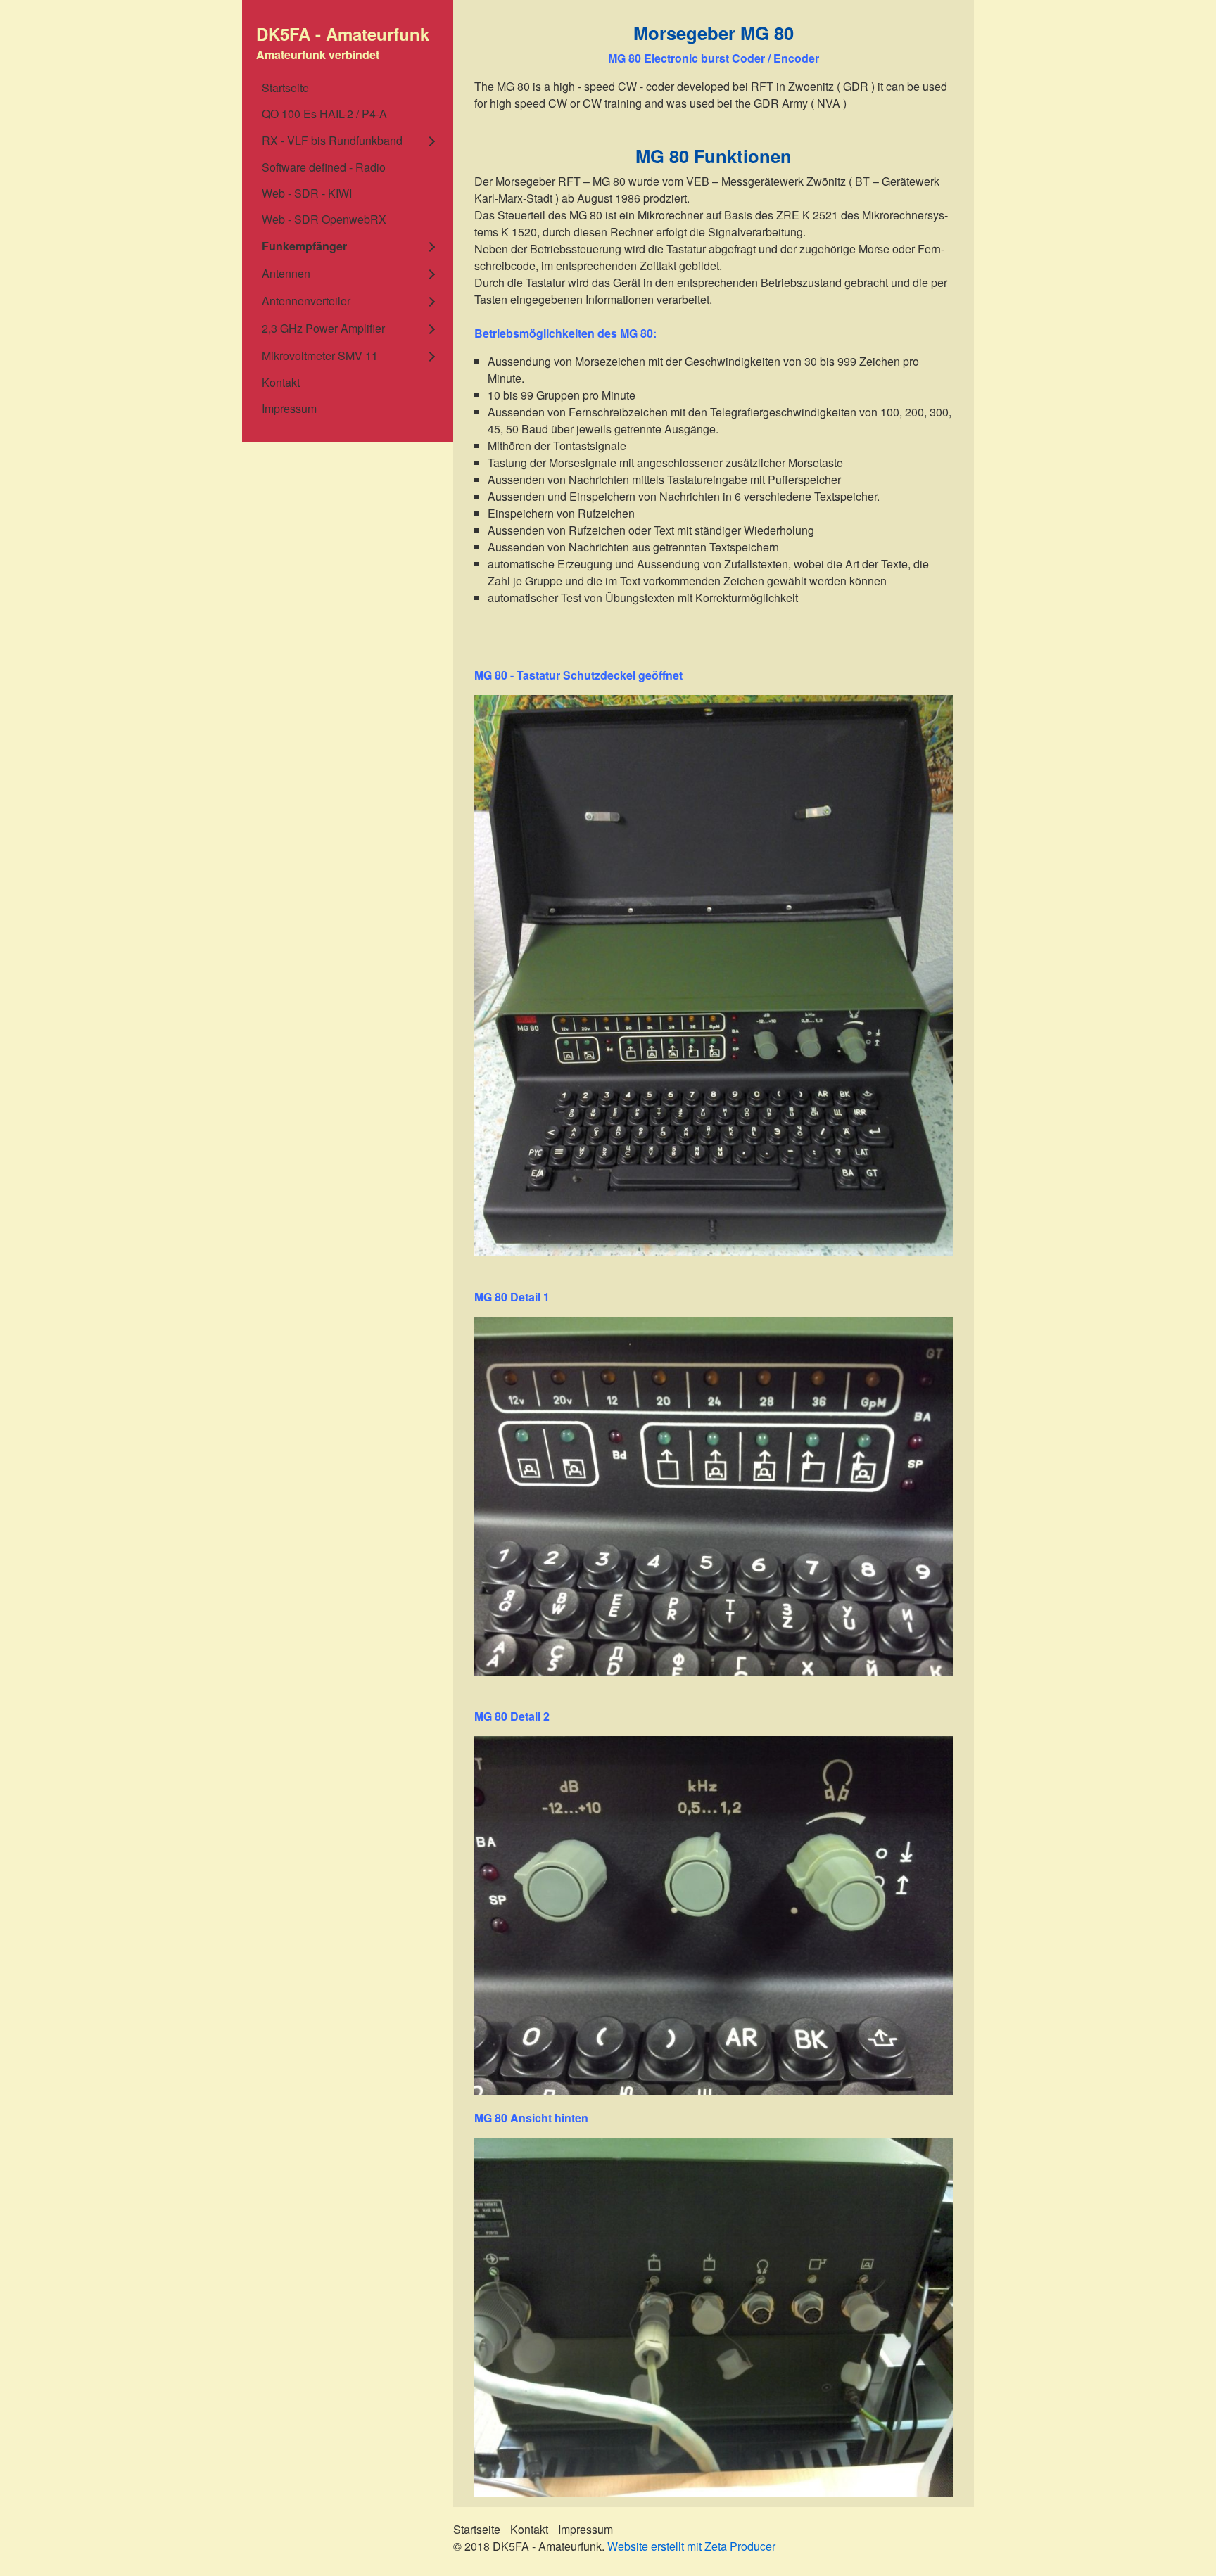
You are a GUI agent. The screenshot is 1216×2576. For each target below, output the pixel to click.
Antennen (286, 273)
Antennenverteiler (306, 301)
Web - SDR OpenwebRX (324, 219)
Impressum (289, 408)
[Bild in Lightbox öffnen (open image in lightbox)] (714, 976)
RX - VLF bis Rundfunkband (332, 140)
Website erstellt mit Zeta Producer (691, 2546)
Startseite (285, 88)
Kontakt (281, 382)
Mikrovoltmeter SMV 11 (320, 356)
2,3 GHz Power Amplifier (323, 328)
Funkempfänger (304, 246)
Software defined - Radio (324, 167)
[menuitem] (348, 88)
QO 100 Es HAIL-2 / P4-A (324, 114)
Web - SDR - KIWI (307, 193)
